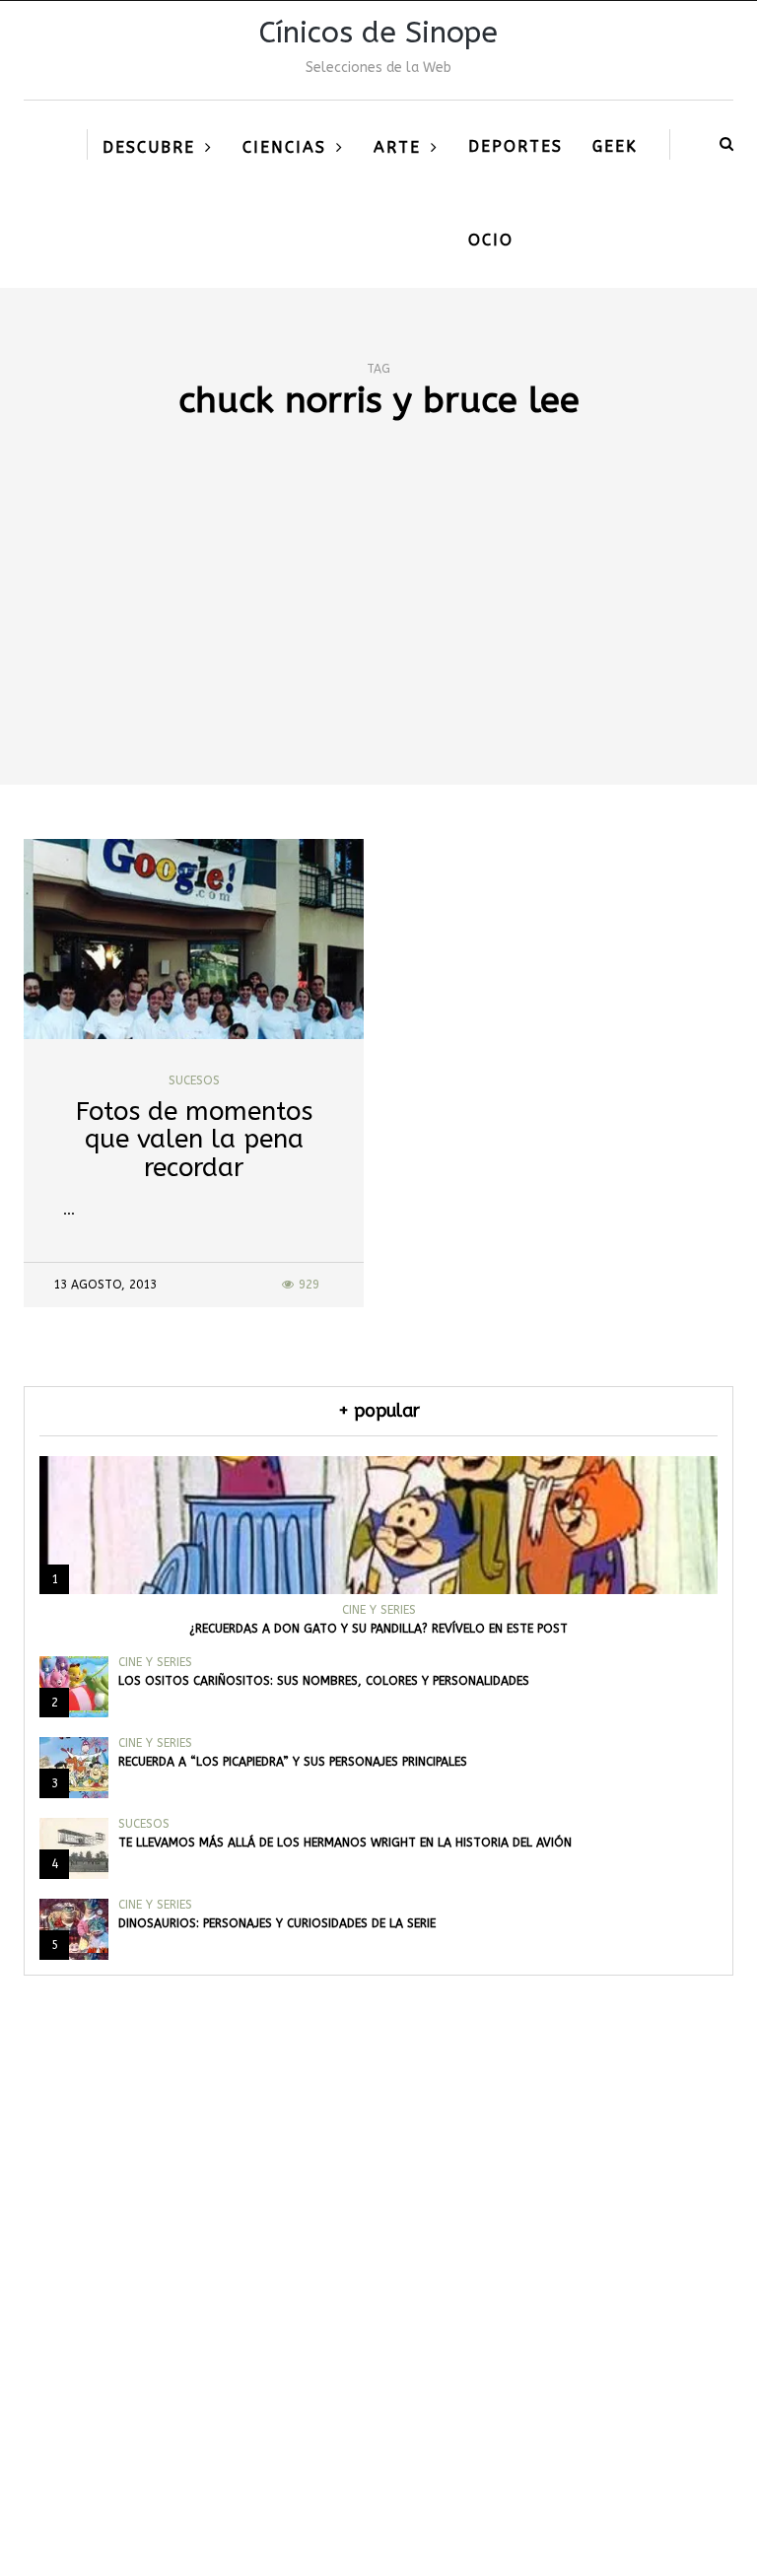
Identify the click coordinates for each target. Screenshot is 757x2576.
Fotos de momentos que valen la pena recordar (194, 1140)
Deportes (516, 146)
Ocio (491, 240)
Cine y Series (379, 1610)
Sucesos (194, 1080)
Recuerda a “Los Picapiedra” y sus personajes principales (293, 1762)
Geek (615, 146)
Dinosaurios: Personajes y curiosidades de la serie (277, 1923)
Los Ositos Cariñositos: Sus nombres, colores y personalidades (324, 1681)
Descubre (149, 147)
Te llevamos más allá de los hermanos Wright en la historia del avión (345, 1843)
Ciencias (284, 147)
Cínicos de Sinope (378, 33)
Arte (397, 147)
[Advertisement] (378, 637)
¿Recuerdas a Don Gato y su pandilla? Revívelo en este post (378, 1629)
